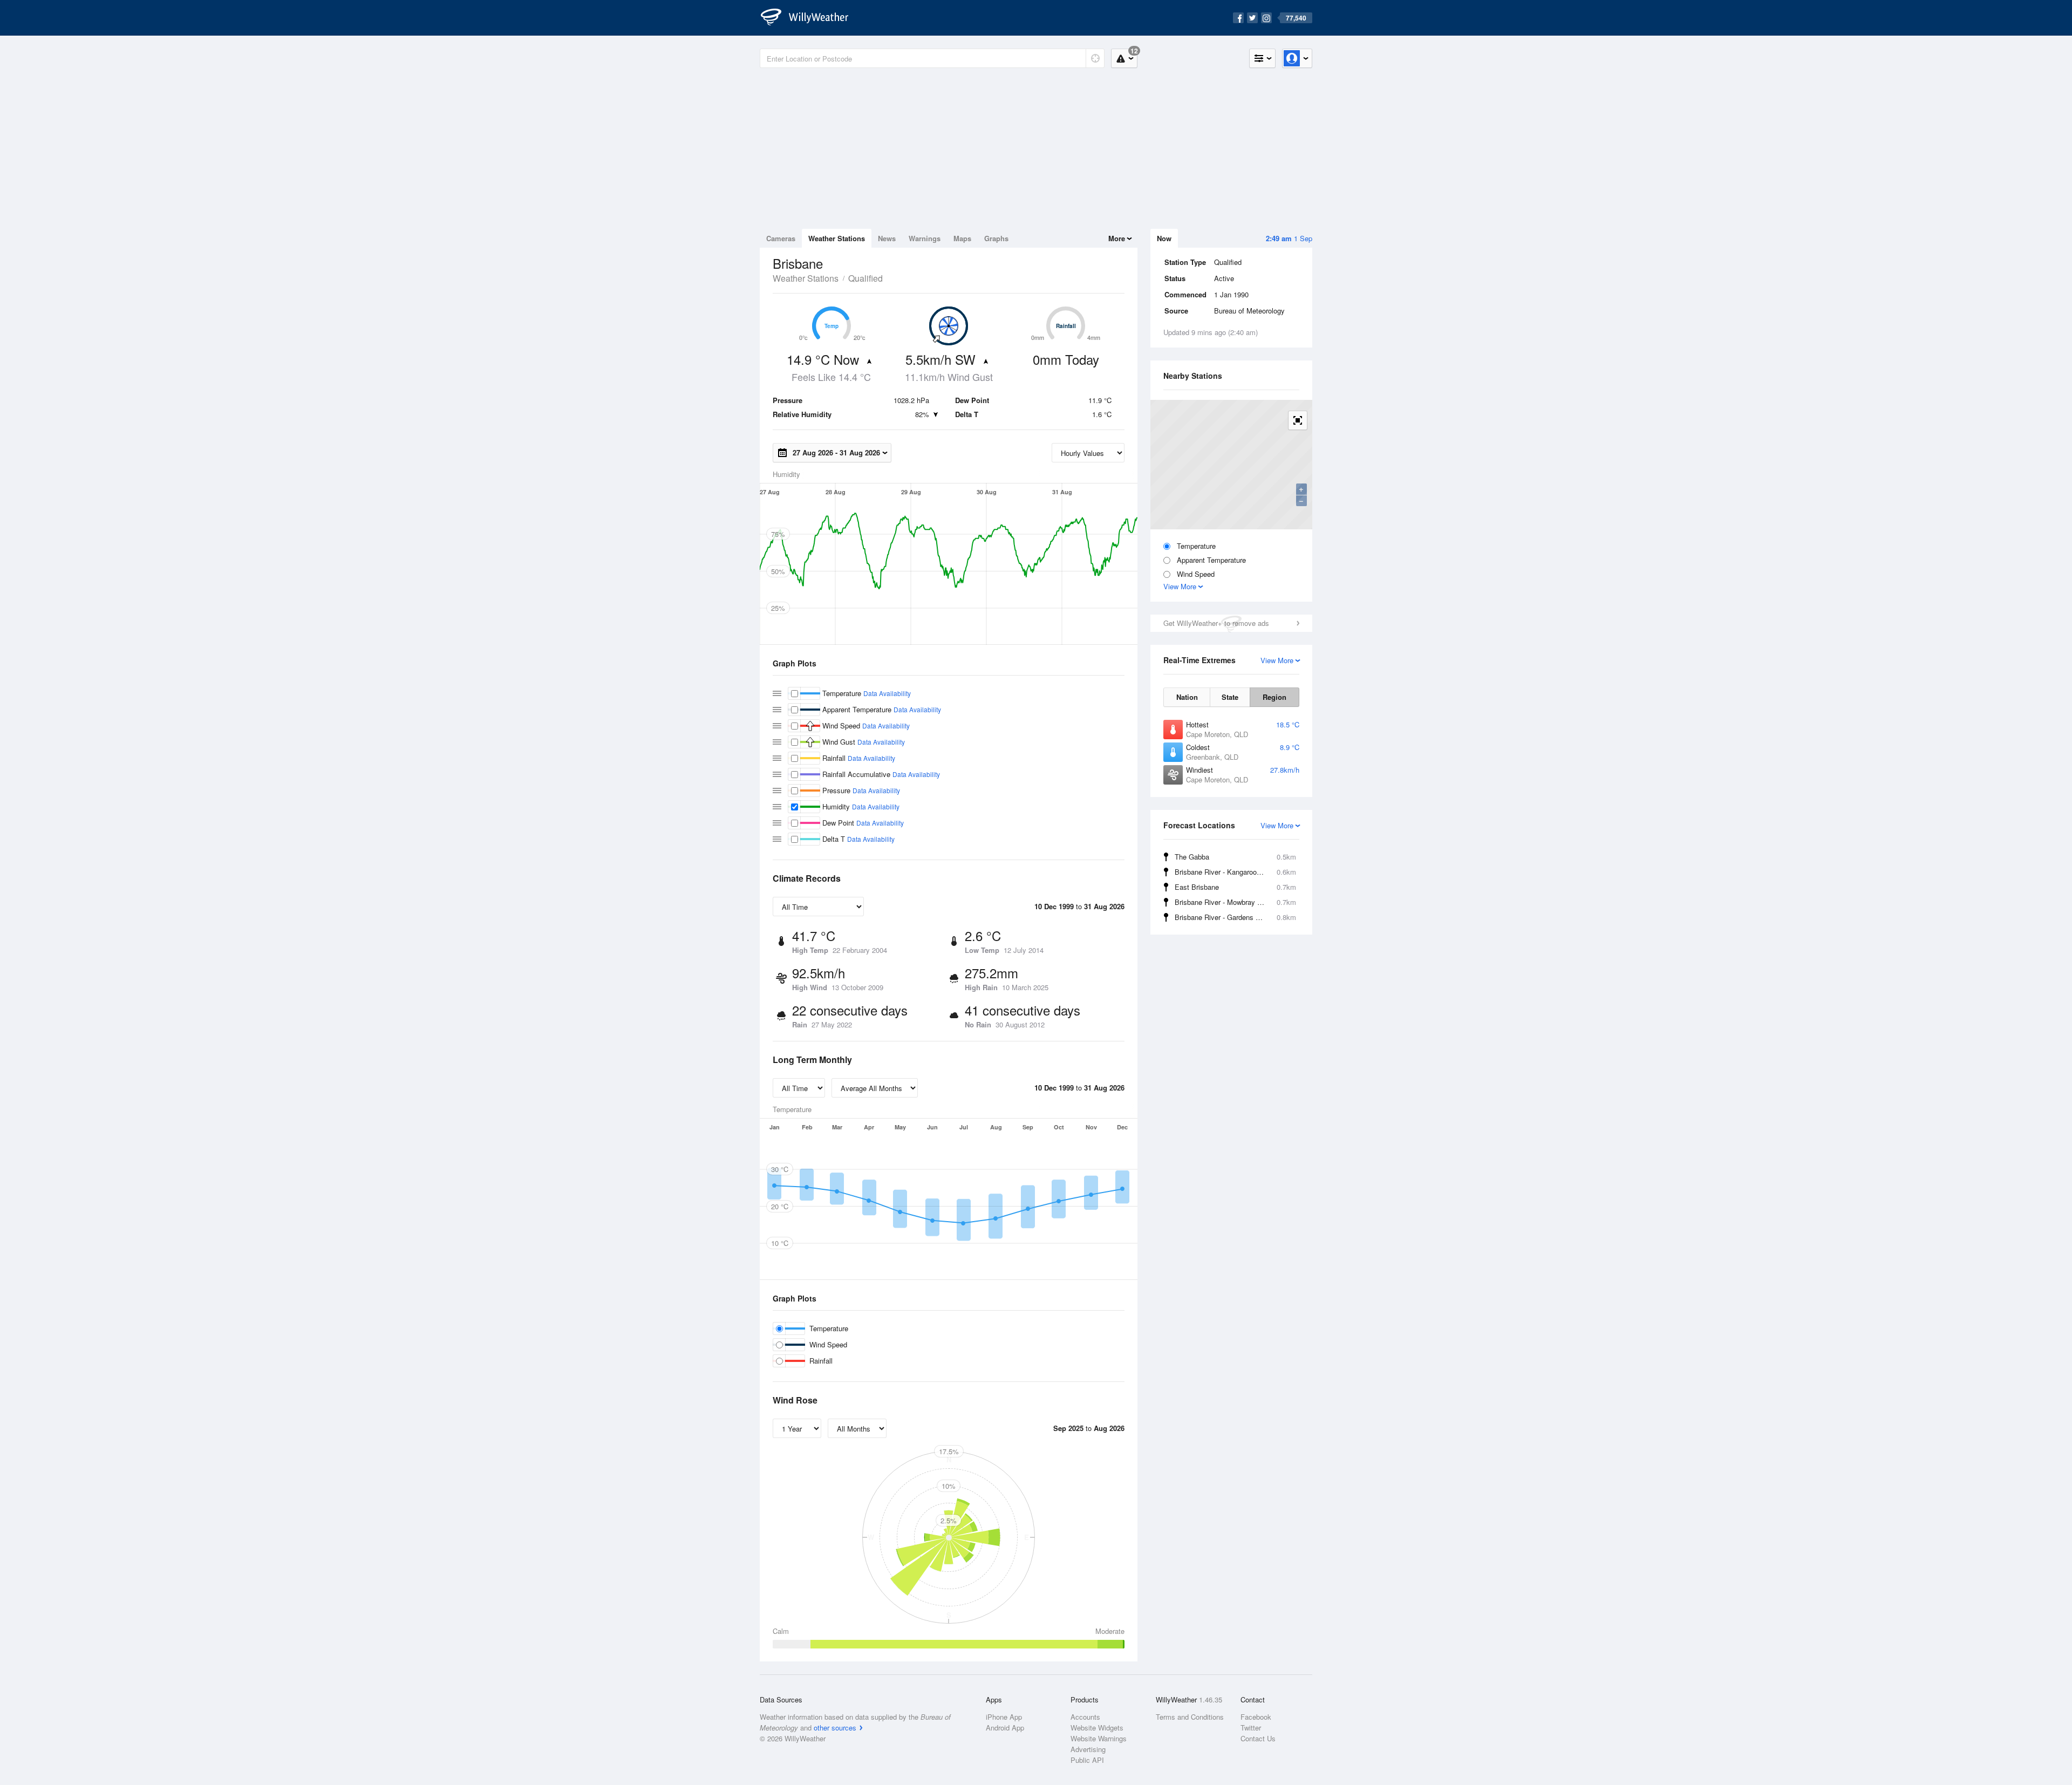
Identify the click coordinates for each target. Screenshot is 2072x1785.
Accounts (1085, 1717)
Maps (962, 238)
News (887, 238)
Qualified (865, 278)
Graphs (996, 238)
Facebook (1256, 1717)
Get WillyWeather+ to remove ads (1216, 623)
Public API (1087, 1760)
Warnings (925, 238)
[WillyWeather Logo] (810, 18)
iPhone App (1004, 1717)
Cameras (781, 238)
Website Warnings (1099, 1738)
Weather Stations (837, 238)
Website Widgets (1097, 1728)
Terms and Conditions (1190, 1717)
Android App (1005, 1728)
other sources (835, 1728)
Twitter (1251, 1728)
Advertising (1088, 1749)
